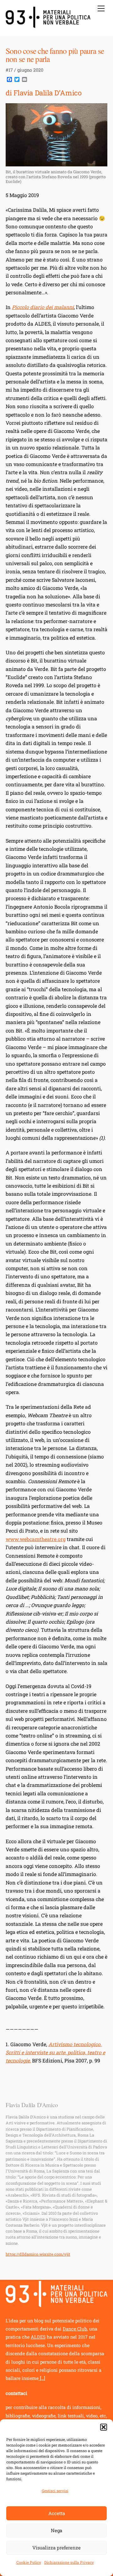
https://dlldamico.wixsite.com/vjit (38, 2254)
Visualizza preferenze (56, 2548)
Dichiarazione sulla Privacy (69, 2562)
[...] (42, 2378)
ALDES (38, 2337)
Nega (56, 2530)
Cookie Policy (29, 2562)
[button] (104, 2427)
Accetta (57, 2513)
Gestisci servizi (55, 2491)
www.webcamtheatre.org (36, 1539)
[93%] (48, 25)
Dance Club (75, 2329)
